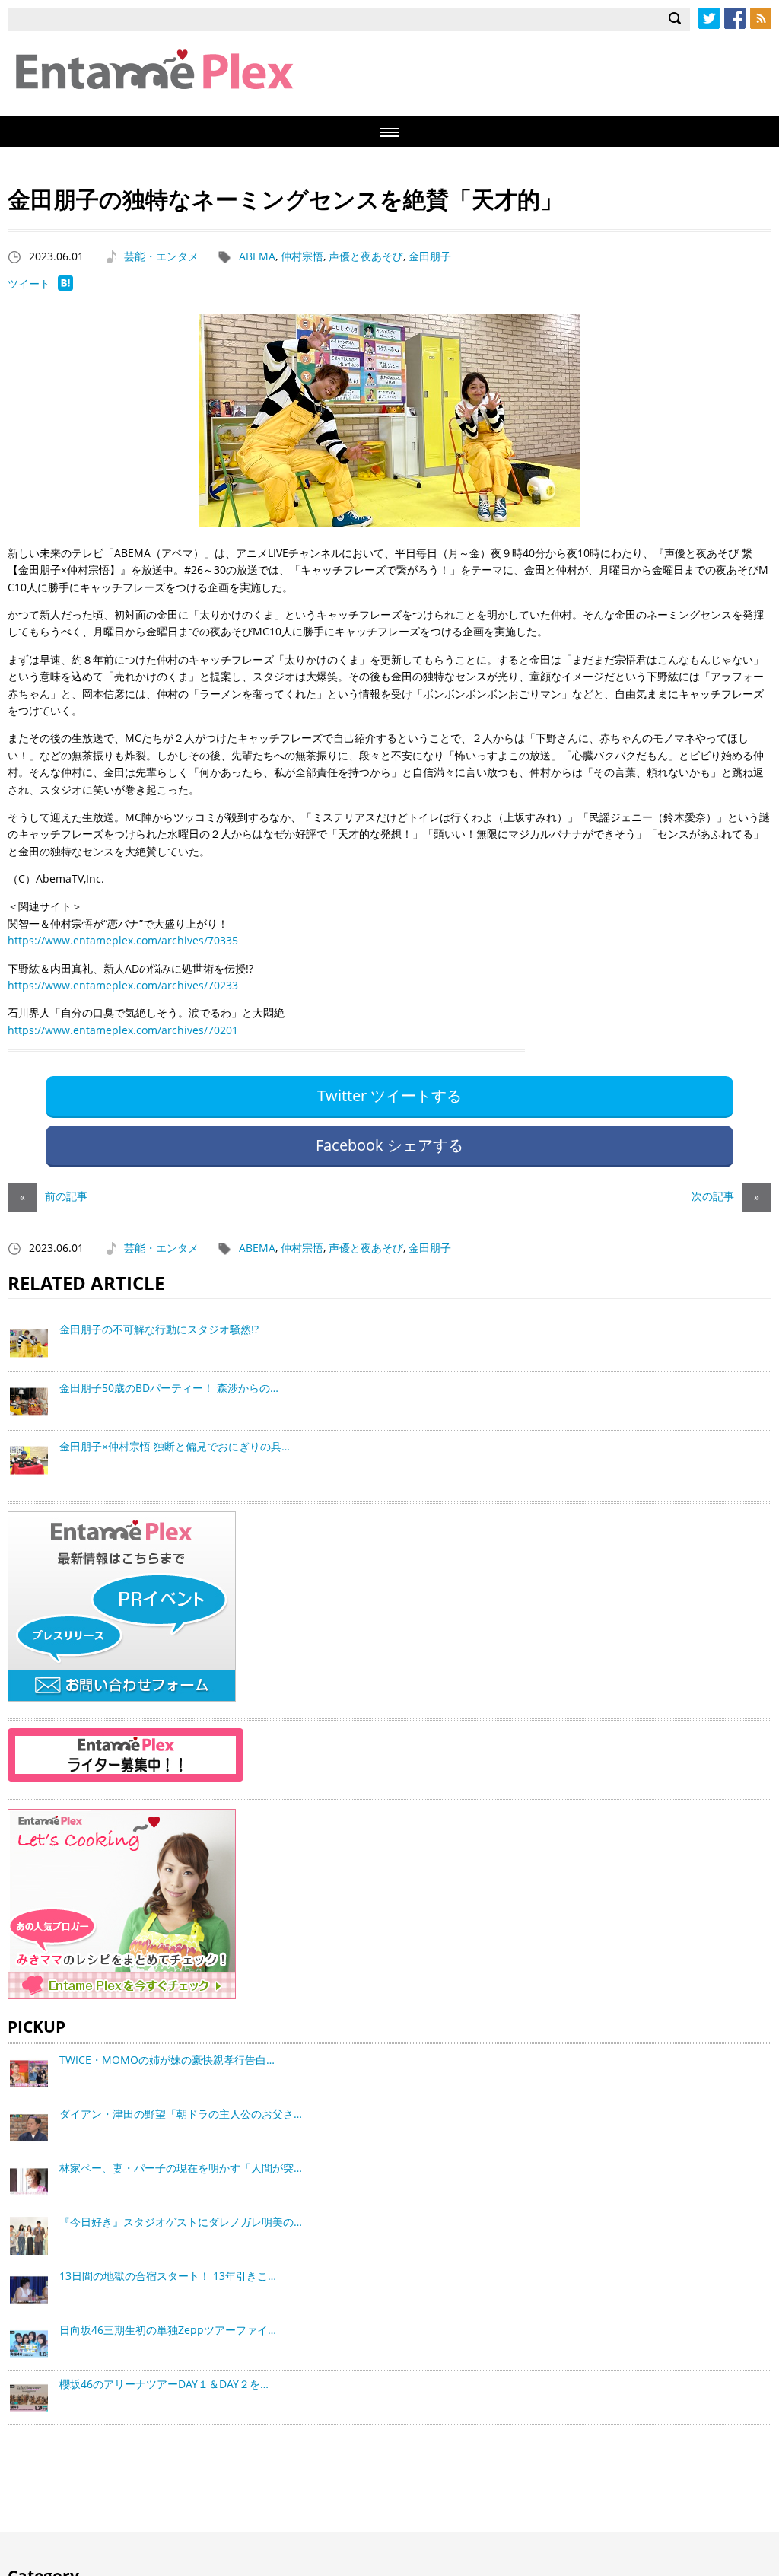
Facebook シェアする (389, 1145)
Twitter (709, 18)
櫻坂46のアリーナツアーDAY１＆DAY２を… (164, 2384)
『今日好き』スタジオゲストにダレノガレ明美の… (181, 2222)
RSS (761, 18)
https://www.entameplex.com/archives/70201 (123, 1030)
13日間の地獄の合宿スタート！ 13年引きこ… (168, 2276)
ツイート (29, 283)
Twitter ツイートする (389, 1095)
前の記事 (54, 1196)
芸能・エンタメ (161, 256)
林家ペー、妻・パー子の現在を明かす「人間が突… (181, 2168)
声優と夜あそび (366, 256)
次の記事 (725, 1196)
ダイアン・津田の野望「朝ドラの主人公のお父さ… (181, 2114)
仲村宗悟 (302, 256)
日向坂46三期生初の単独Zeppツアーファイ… (168, 2330)
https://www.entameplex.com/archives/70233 (123, 985)
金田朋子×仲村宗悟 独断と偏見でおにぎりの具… (175, 1446)
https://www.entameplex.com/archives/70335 (123, 940)
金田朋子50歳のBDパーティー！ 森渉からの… (169, 1388)
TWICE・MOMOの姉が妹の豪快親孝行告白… (167, 2060)
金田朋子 (430, 256)
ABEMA (257, 256)
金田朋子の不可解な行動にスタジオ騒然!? (159, 1329)
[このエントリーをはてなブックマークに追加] (65, 287)
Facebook (735, 18)
